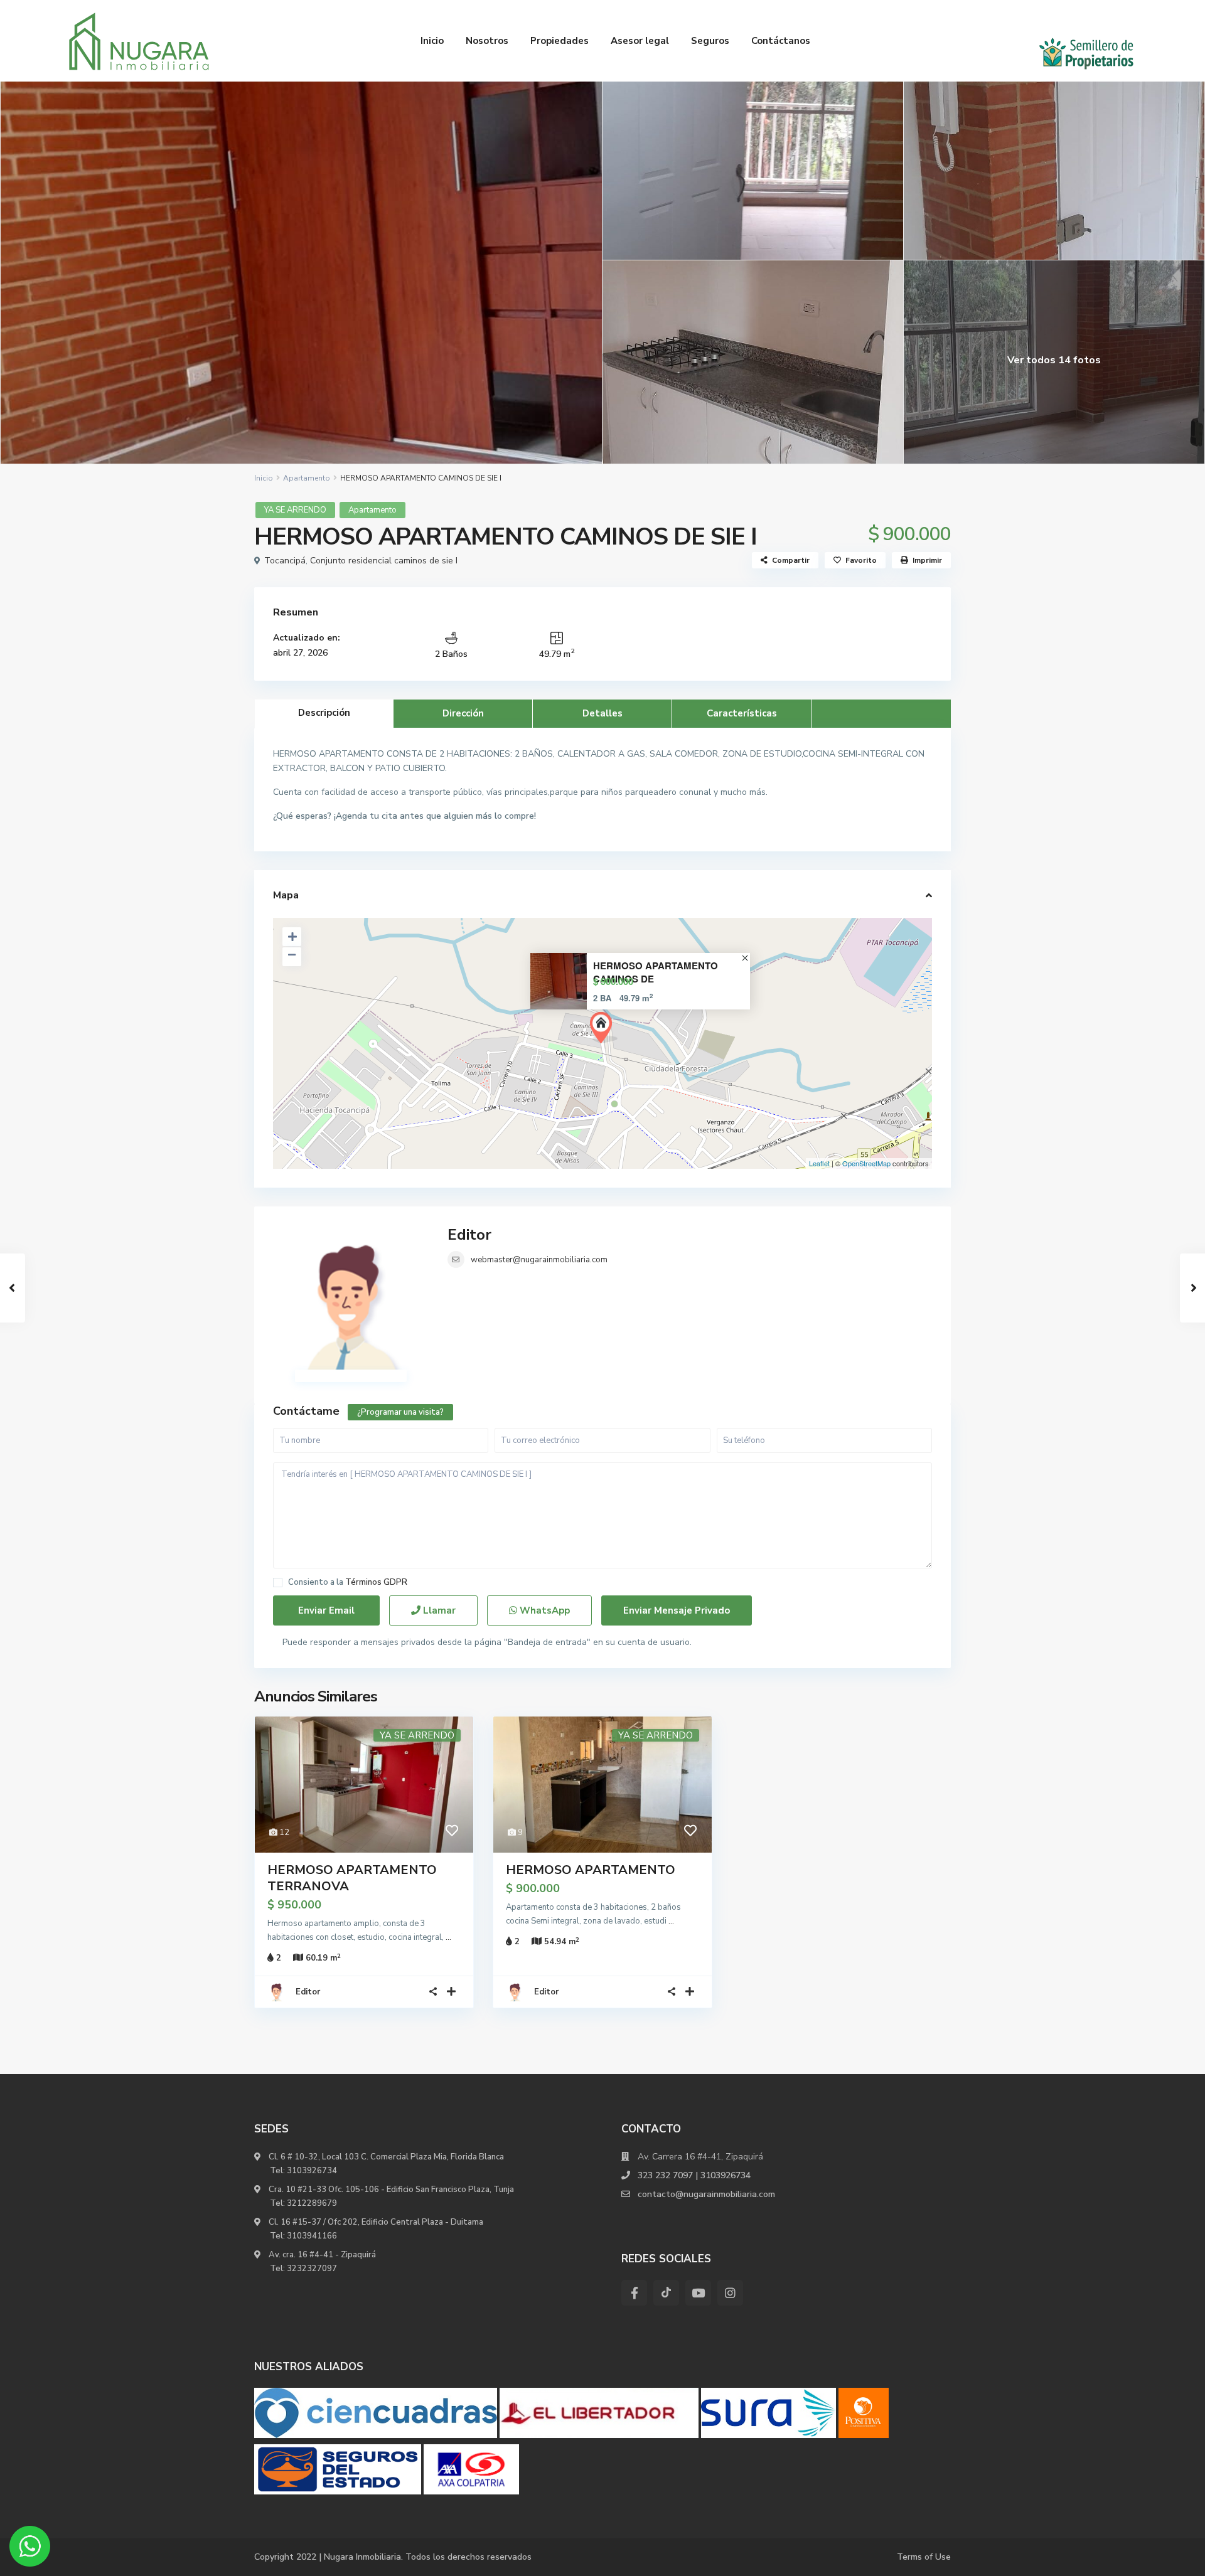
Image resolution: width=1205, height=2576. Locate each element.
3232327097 (312, 2269)
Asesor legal (640, 41)
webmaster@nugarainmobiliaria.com (539, 1260)
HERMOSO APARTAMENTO (591, 1870)
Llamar (438, 1610)
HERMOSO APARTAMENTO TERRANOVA (352, 1878)
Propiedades (560, 41)
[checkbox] (278, 1583)
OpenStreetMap (866, 1163)
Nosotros (487, 41)
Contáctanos (781, 41)
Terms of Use (924, 2557)
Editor (469, 1235)
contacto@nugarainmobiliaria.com (706, 2194)
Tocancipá (285, 561)
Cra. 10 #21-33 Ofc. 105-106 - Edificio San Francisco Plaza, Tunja (390, 2190)
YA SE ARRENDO (295, 510)
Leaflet (819, 1163)
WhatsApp (544, 1610)
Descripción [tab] (324, 713)
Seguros (710, 41)
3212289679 (312, 2203)
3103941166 (312, 2236)
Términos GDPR (376, 1582)
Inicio (432, 41)
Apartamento (307, 478)
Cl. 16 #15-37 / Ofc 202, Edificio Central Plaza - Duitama (375, 2222)
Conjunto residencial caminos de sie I (384, 561)
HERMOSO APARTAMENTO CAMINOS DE (656, 972)
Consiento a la (348, 1583)
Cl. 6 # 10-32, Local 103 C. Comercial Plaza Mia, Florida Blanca (386, 2157)
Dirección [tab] (463, 713)
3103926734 (312, 2171)
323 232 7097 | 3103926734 (694, 2175)
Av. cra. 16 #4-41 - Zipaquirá (321, 2255)
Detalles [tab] (602, 713)
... (448, 1937)
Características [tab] (742, 713)
